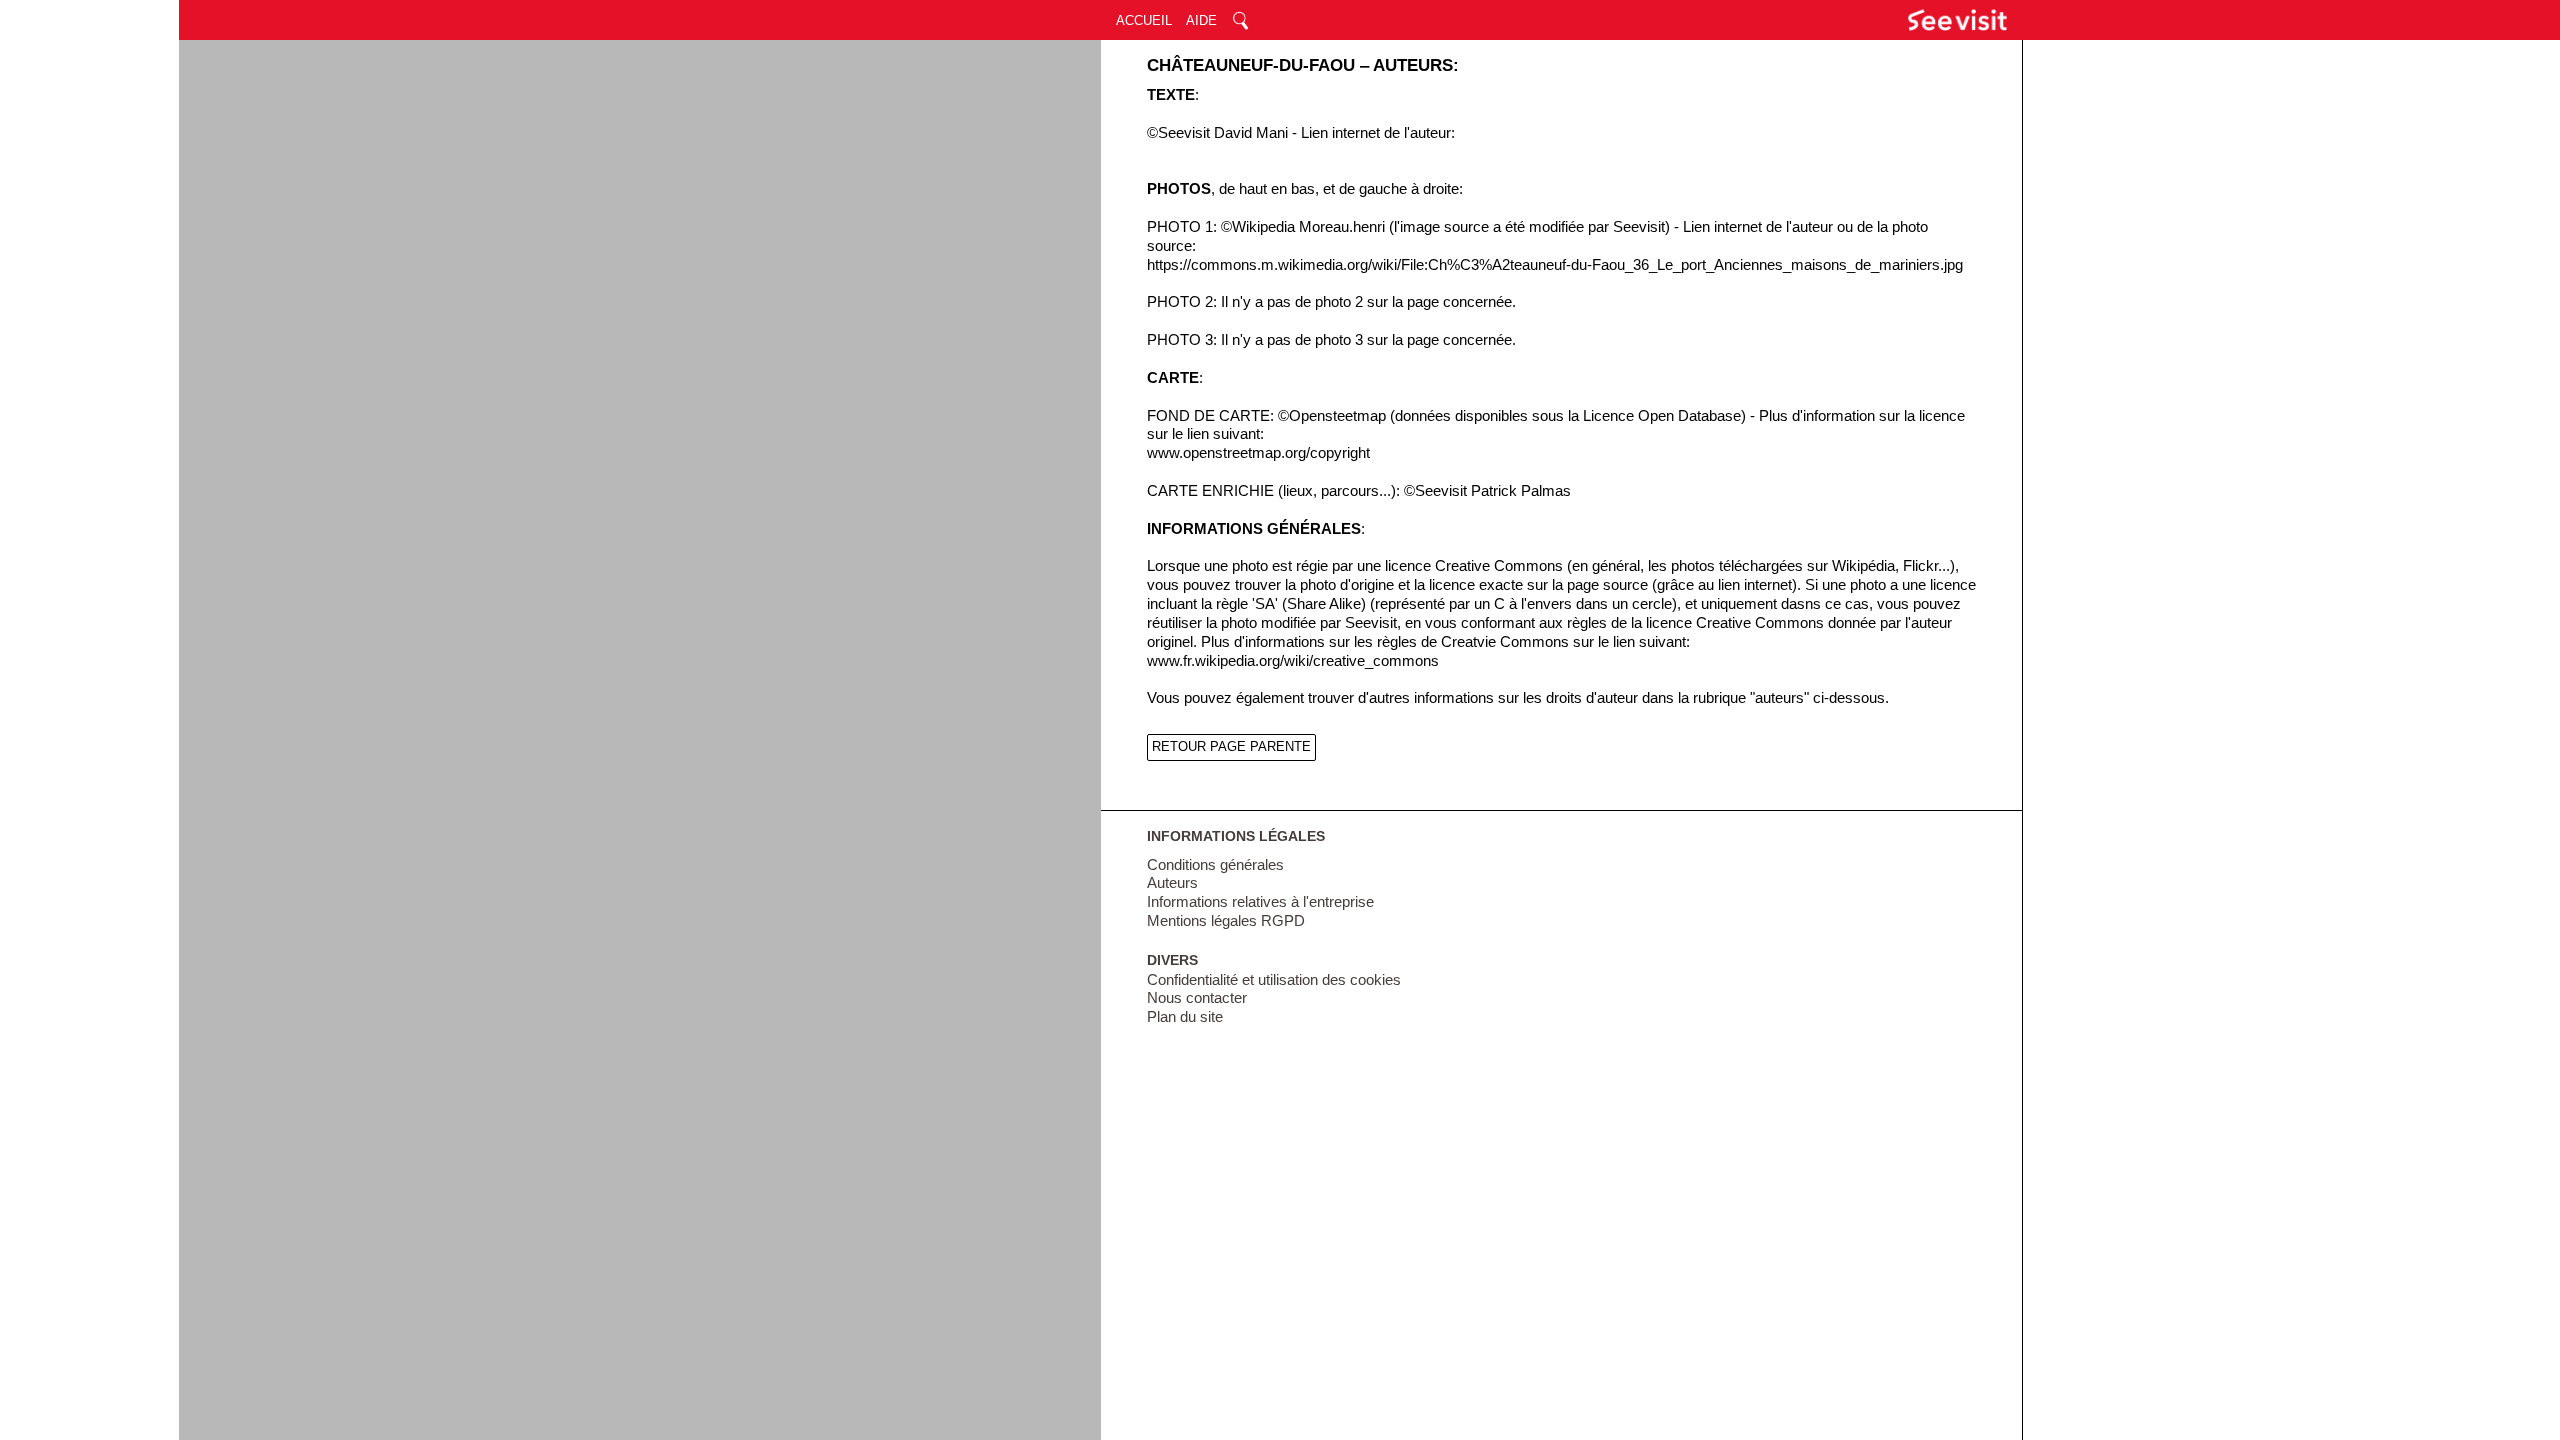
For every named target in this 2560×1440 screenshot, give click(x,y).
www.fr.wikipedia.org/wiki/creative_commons (1293, 661)
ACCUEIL (1144, 20)
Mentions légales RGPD (1226, 921)
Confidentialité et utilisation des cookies (1274, 980)
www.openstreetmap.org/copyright (1258, 453)
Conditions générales (1215, 865)
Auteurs (1172, 883)
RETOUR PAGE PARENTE (1231, 746)
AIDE (1201, 20)
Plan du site (1185, 1017)
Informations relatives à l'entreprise (1260, 902)
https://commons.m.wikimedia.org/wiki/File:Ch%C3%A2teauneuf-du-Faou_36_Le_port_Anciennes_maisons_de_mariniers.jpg (1555, 265)
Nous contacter (1197, 998)
